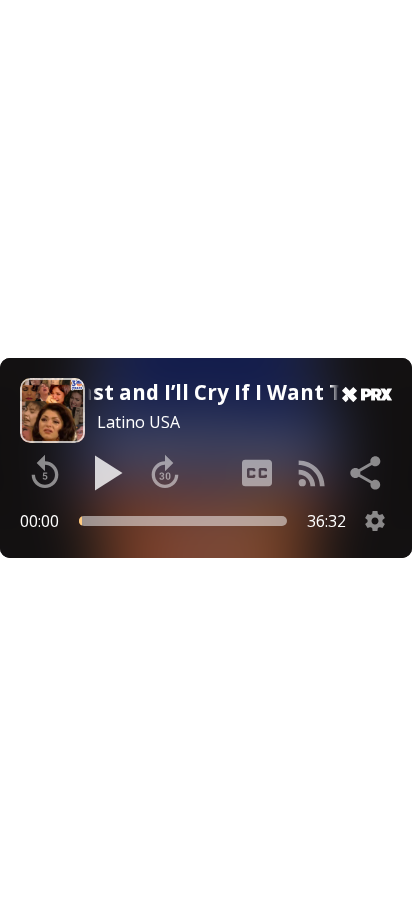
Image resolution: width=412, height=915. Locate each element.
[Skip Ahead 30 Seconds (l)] (165, 473)
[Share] (367, 473)
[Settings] (375, 521)
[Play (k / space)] (105, 473)
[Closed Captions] (257, 473)
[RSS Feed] (312, 473)
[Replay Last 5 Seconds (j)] (45, 473)
